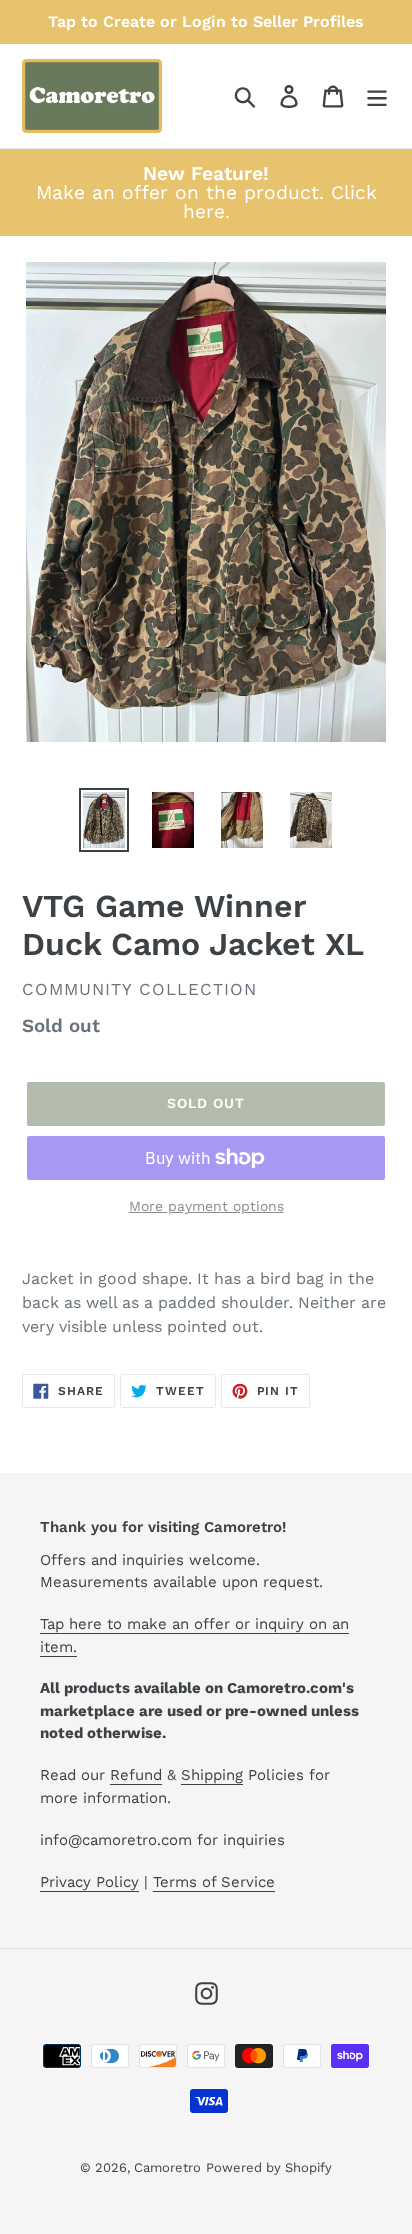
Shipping (212, 1775)
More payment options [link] (206, 1206)
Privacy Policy (89, 1882)
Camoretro (167, 2167)
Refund (136, 1775)
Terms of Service (214, 1882)
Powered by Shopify (269, 2167)
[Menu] (377, 96)
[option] (104, 820)
